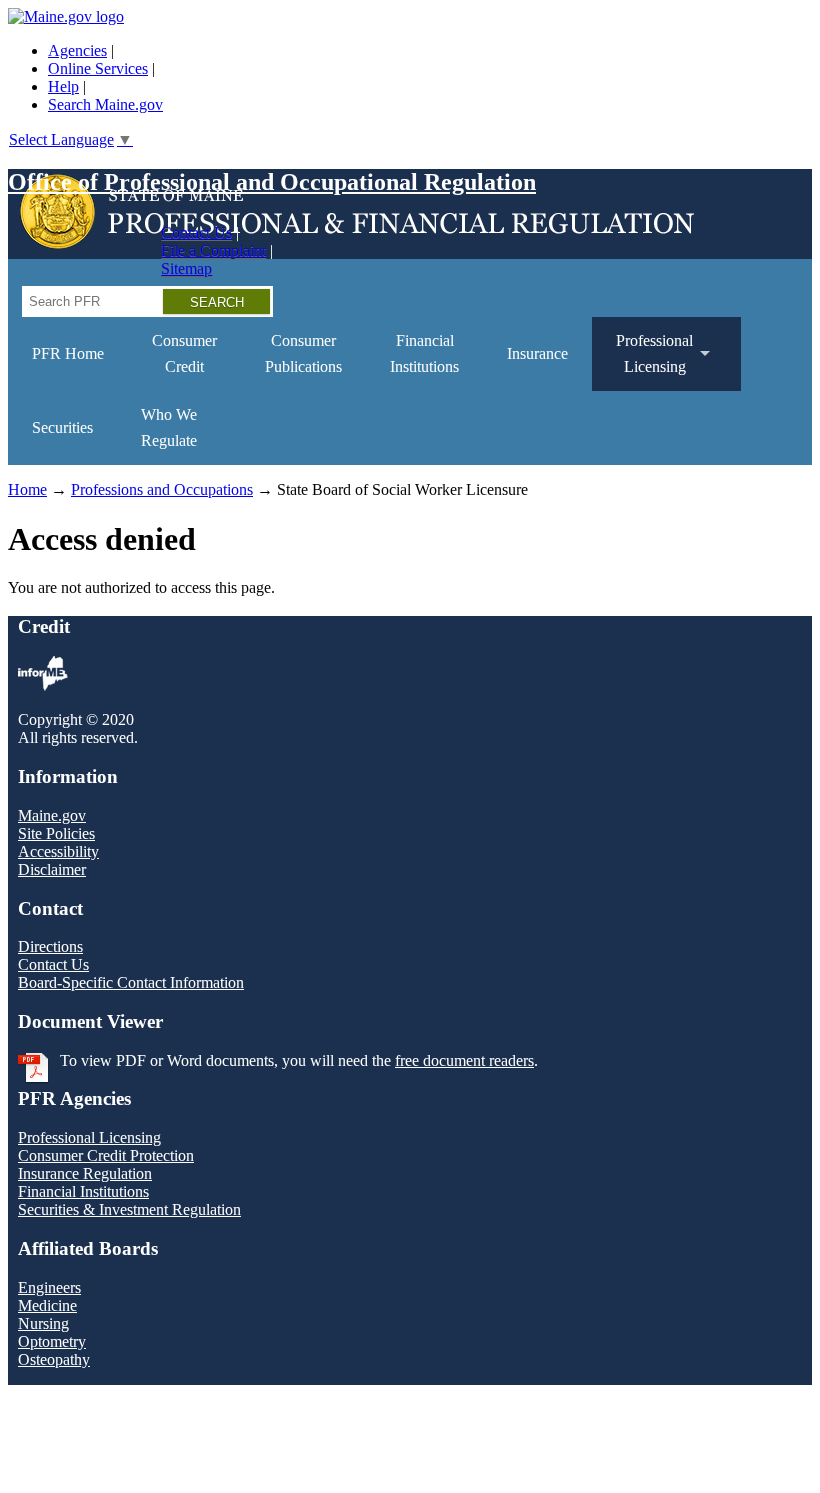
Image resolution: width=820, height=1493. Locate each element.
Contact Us (196, 232)
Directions (50, 946)
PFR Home (68, 353)
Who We (169, 427)
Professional (642, 361)
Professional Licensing (89, 1137)
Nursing (43, 1323)
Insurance (537, 353)
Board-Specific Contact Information (131, 982)
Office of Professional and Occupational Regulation (272, 182)
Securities (62, 427)
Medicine (47, 1305)
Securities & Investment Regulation (129, 1209)
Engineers (49, 1287)
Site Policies (56, 833)
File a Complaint (213, 250)
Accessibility (58, 851)
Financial (424, 353)
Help (63, 86)
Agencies (77, 50)
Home (27, 489)
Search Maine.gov (105, 104)
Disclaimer (52, 869)
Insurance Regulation (85, 1173)
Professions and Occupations (162, 489)
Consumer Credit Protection (106, 1155)
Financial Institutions (83, 1191)
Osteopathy (54, 1359)
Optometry (52, 1341)
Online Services (98, 68)
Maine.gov (52, 815)
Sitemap (186, 268)
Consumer (184, 353)
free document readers (464, 1060)
